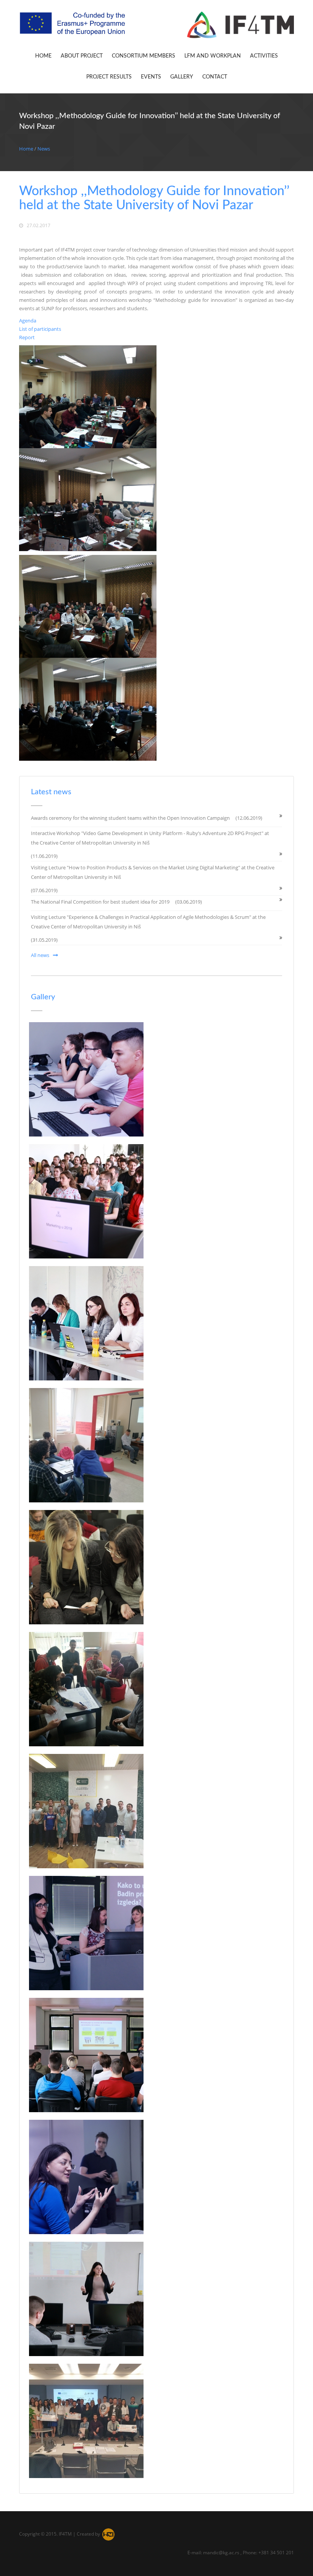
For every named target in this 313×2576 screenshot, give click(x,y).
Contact (215, 77)
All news (40, 955)
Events (151, 77)
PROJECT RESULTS (109, 77)
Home (43, 56)
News (44, 149)
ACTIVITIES (264, 56)
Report (27, 337)
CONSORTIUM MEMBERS (144, 56)
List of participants (40, 329)
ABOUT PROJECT (82, 56)
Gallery (182, 77)
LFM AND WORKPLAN (213, 56)
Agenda (28, 321)
